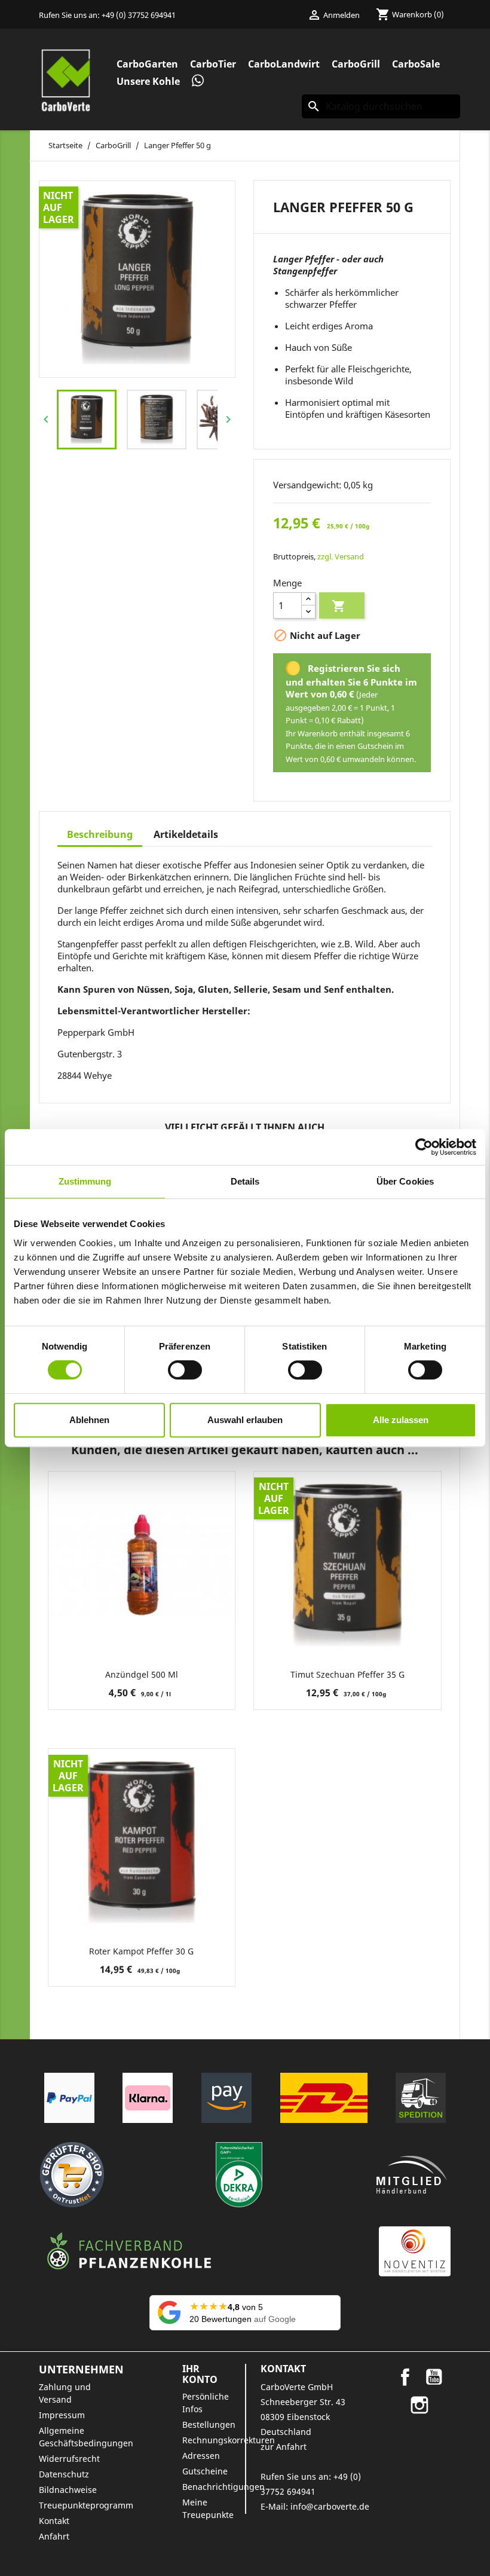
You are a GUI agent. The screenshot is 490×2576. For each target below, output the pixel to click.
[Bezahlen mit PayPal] (69, 2098)
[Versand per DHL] (324, 2098)
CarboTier (213, 64)
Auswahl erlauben (245, 1420)
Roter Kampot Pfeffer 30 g (141, 1951)
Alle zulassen (401, 1420)
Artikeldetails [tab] (186, 834)
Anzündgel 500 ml (142, 1674)
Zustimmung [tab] (85, 1181)
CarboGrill (356, 64)
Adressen (201, 2456)
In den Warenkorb (339, 606)
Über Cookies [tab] (405, 1181)
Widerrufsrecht (69, 2459)
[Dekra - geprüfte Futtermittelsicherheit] (239, 2175)
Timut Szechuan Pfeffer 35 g (347, 1674)
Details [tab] (245, 1181)
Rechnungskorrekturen (229, 2440)
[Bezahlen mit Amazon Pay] (226, 2098)
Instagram (419, 2405)
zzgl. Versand (341, 556)
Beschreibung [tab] (100, 834)
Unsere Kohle (148, 81)
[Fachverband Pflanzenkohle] (129, 2251)
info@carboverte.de (330, 2506)
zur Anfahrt (284, 2447)
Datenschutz (64, 2474)
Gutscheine (205, 2471)
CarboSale (416, 64)
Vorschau (142, 1633)
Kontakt (54, 2521)
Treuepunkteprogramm (86, 2505)
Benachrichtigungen (223, 2487)
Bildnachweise (68, 2490)
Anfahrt (54, 2536)
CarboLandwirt (284, 64)
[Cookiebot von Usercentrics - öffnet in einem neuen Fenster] (424, 1147)
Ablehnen (89, 1420)
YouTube (434, 2377)
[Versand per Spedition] (421, 2098)
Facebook (405, 2377)
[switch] (185, 1370)
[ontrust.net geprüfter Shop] (72, 2175)
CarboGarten (147, 64)
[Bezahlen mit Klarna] (148, 2098)
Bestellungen (209, 2424)
